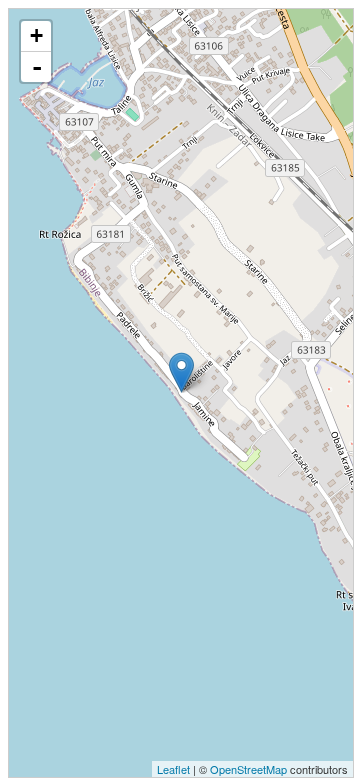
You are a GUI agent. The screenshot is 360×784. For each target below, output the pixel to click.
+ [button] (36, 35)
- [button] (37, 67)
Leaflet (173, 769)
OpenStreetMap (248, 769)
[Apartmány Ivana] (181, 372)
